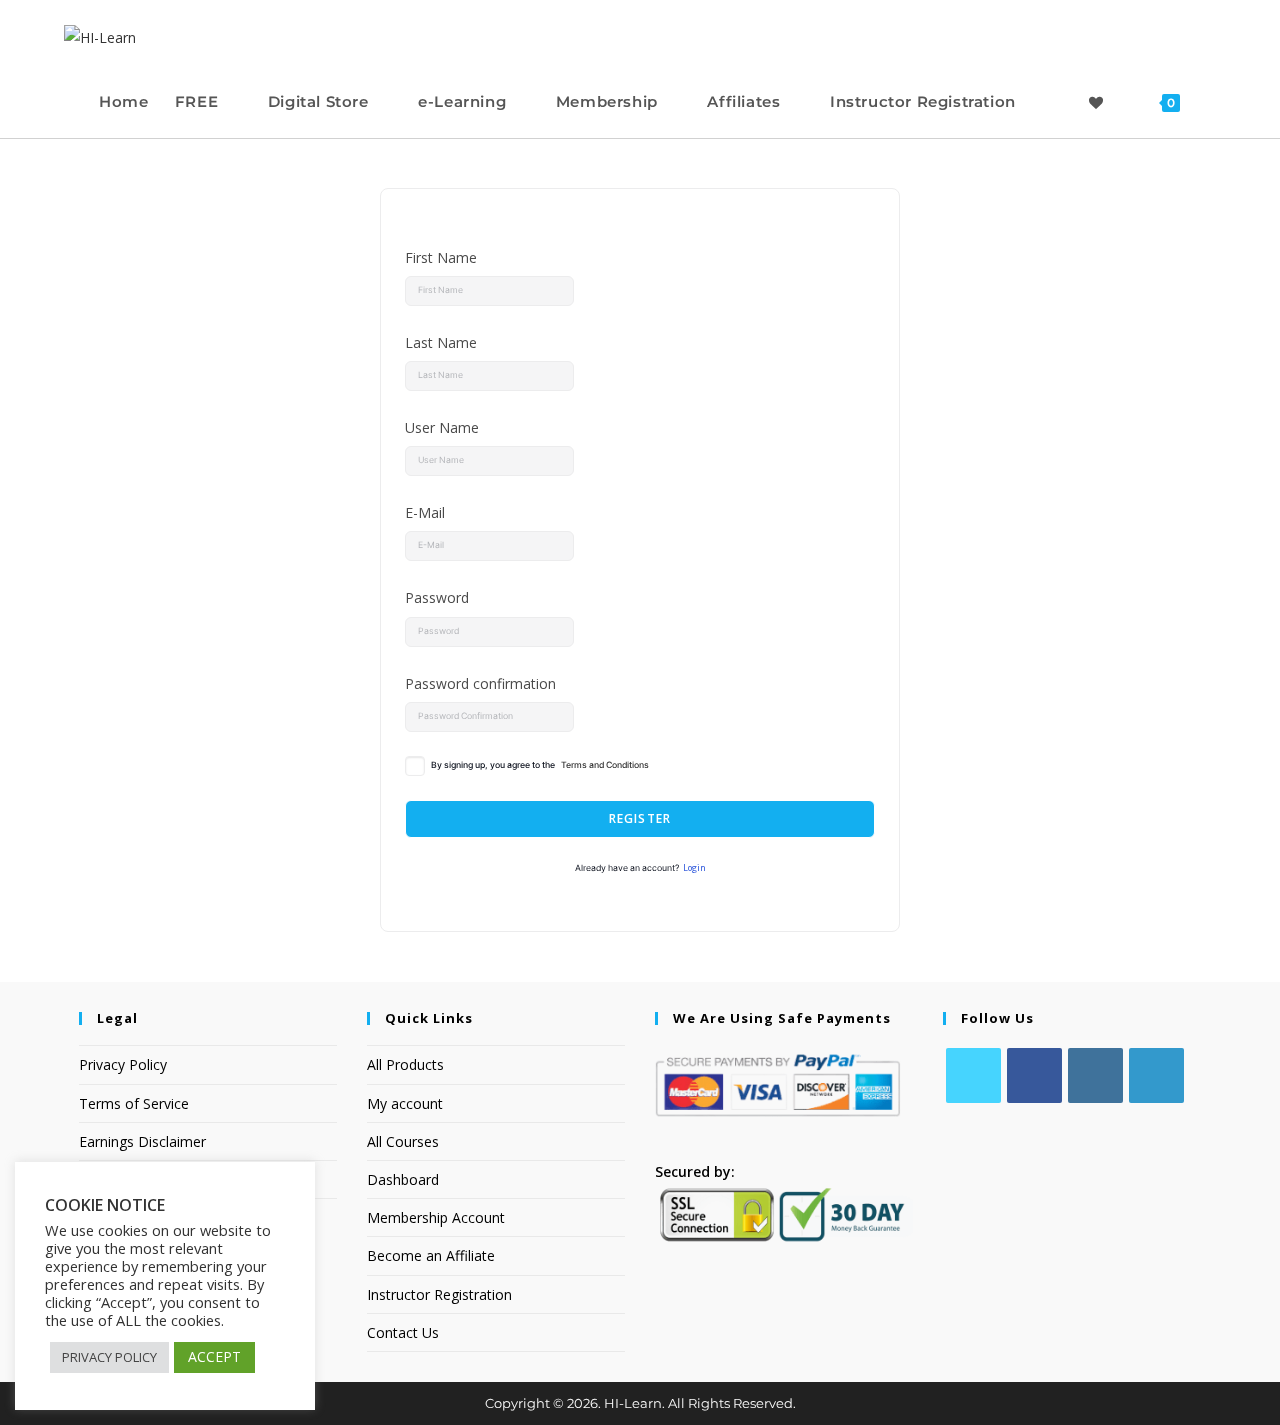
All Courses (403, 1141)
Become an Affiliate (431, 1255)
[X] (973, 1075)
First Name (441, 257)
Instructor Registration (439, 1294)
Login (694, 868)
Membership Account (436, 1217)
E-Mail (425, 512)
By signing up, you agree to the (540, 765)
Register (640, 818)
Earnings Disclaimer (142, 1141)
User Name (442, 427)
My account (405, 1103)
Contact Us (403, 1332)
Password (437, 597)
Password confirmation (480, 683)
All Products (405, 1064)
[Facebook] (1034, 1075)
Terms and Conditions (605, 765)
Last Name (441, 342)
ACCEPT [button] (214, 1356)
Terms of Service (134, 1103)
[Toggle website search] (1212, 101)
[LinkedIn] (1156, 1075)
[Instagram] (1095, 1075)
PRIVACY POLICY (109, 1357)
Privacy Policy (123, 1064)
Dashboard (403, 1179)
